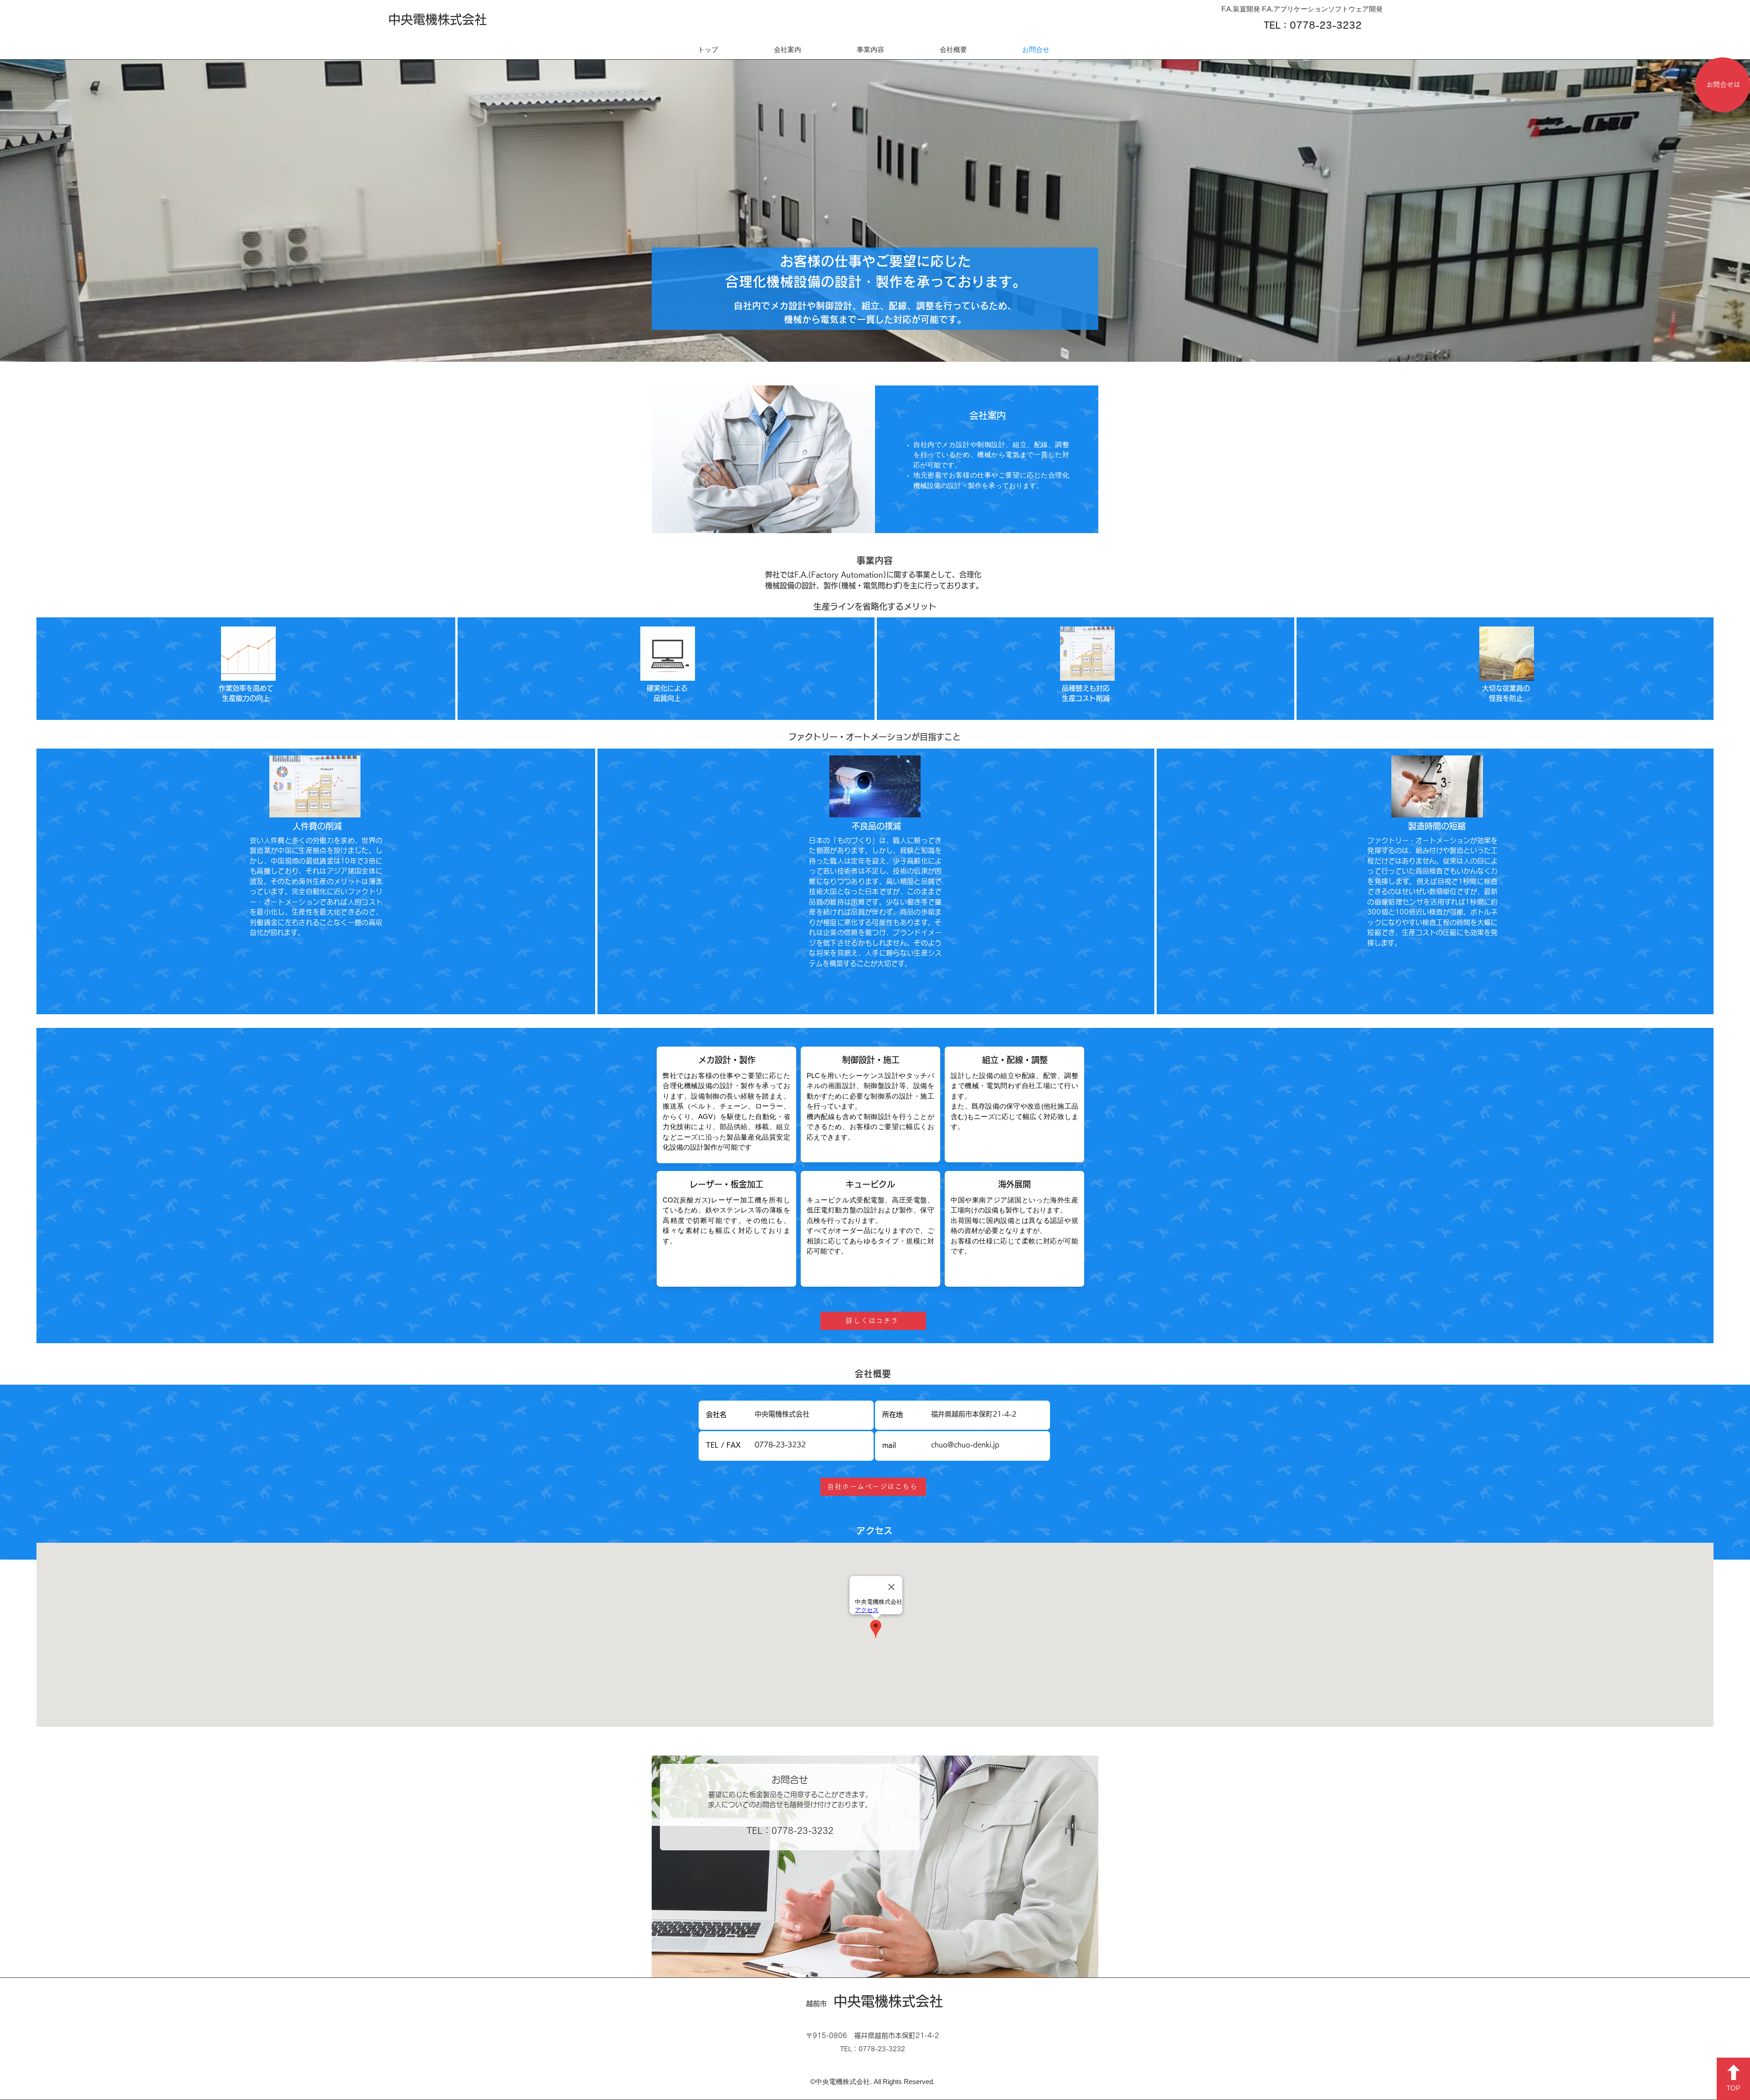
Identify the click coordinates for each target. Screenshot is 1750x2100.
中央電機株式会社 (437, 19)
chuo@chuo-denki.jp (965, 1445)
